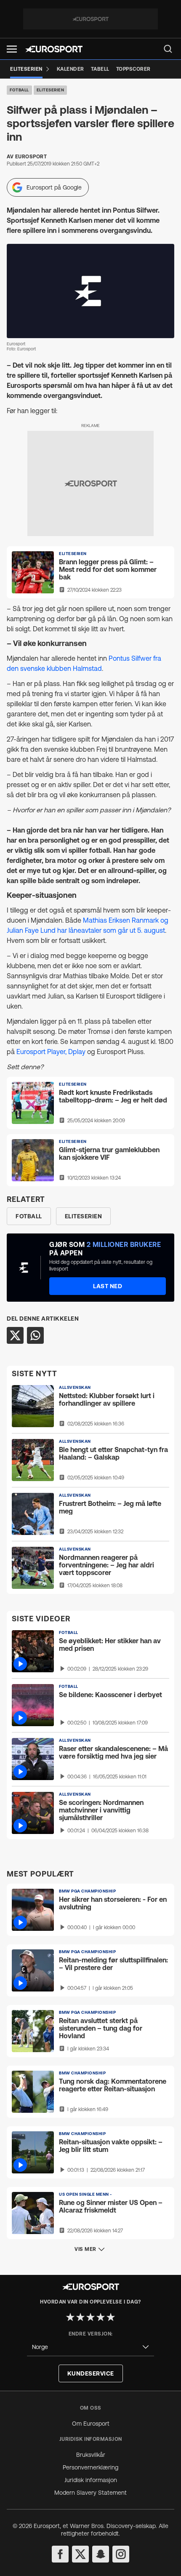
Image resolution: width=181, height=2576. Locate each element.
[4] (101, 2317)
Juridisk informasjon (91, 2480)
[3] (90, 2317)
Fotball (19, 90)
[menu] (168, 49)
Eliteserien (51, 90)
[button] (12, 49)
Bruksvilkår (91, 2455)
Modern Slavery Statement (90, 2493)
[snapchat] (101, 2554)
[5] (111, 2317)
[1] (70, 2317)
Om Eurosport (91, 2424)
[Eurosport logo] (54, 49)
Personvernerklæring (90, 2467)
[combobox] (90, 2347)
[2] (80, 2317)
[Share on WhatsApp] (35, 1335)
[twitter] (80, 2554)
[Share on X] (15, 1335)
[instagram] (121, 2554)
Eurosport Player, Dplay (52, 1052)
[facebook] (60, 2554)
